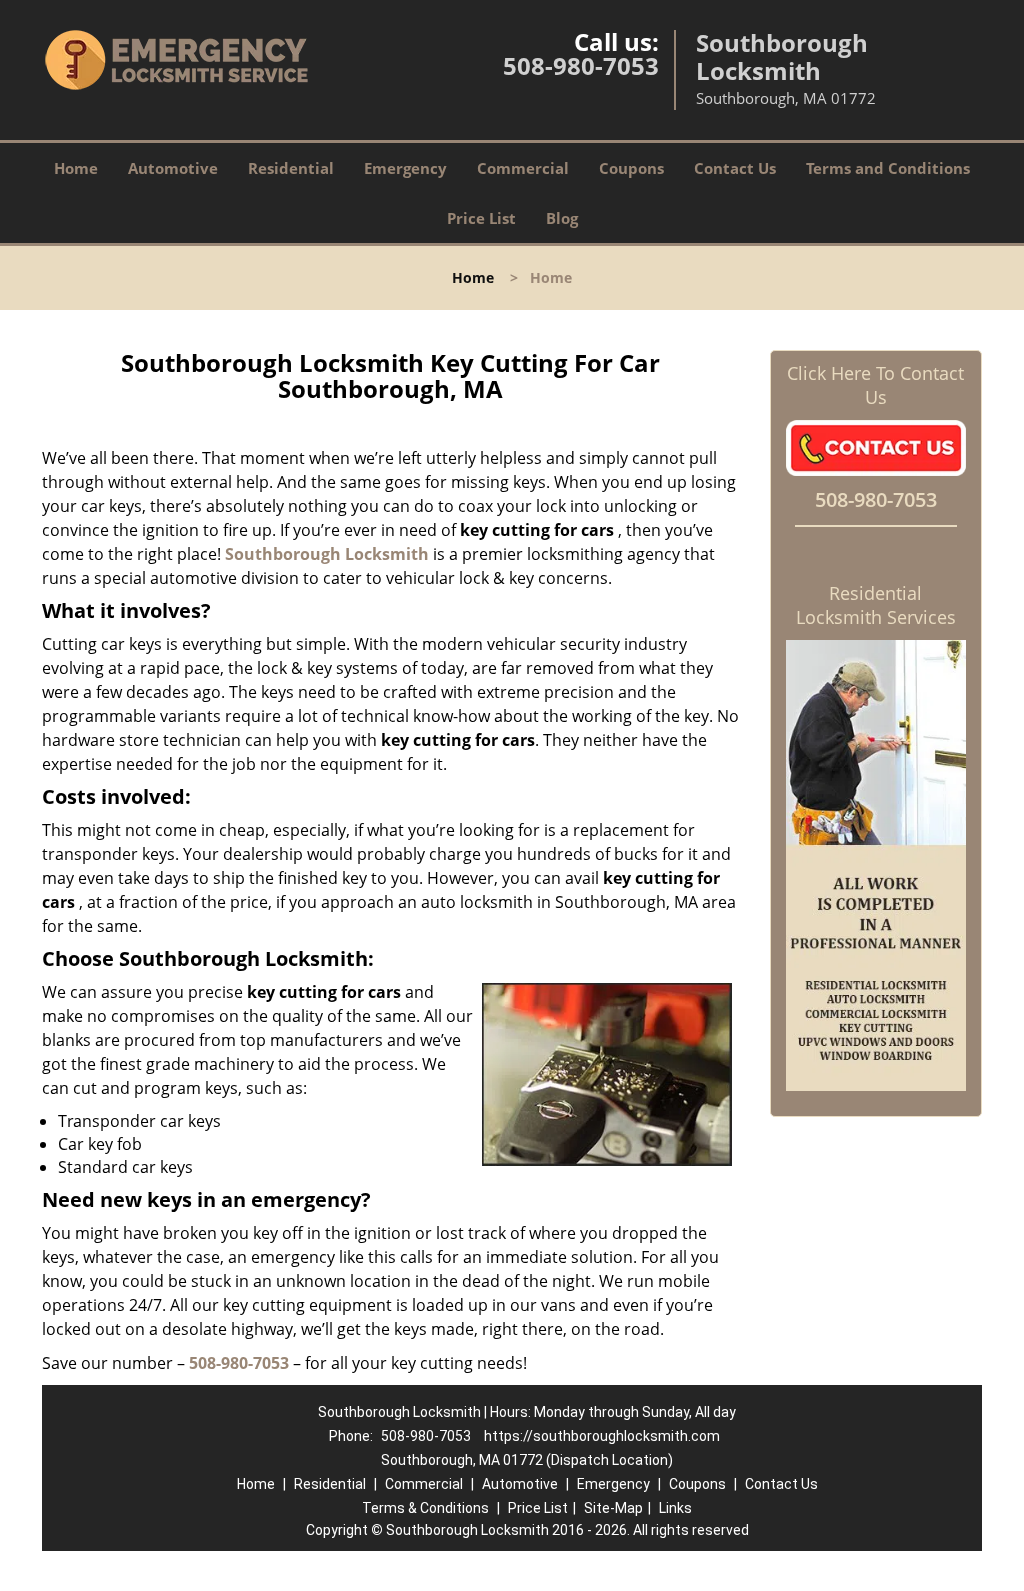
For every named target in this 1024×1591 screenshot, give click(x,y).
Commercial (523, 168)
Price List (481, 218)
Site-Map (613, 1508)
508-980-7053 (581, 65)
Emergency (405, 168)
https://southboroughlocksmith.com (602, 1436)
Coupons (631, 168)
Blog (562, 218)
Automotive (173, 168)
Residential (291, 168)
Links (675, 1508)
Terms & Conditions (425, 1508)
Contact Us (735, 168)
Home (76, 168)
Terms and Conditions (888, 168)
